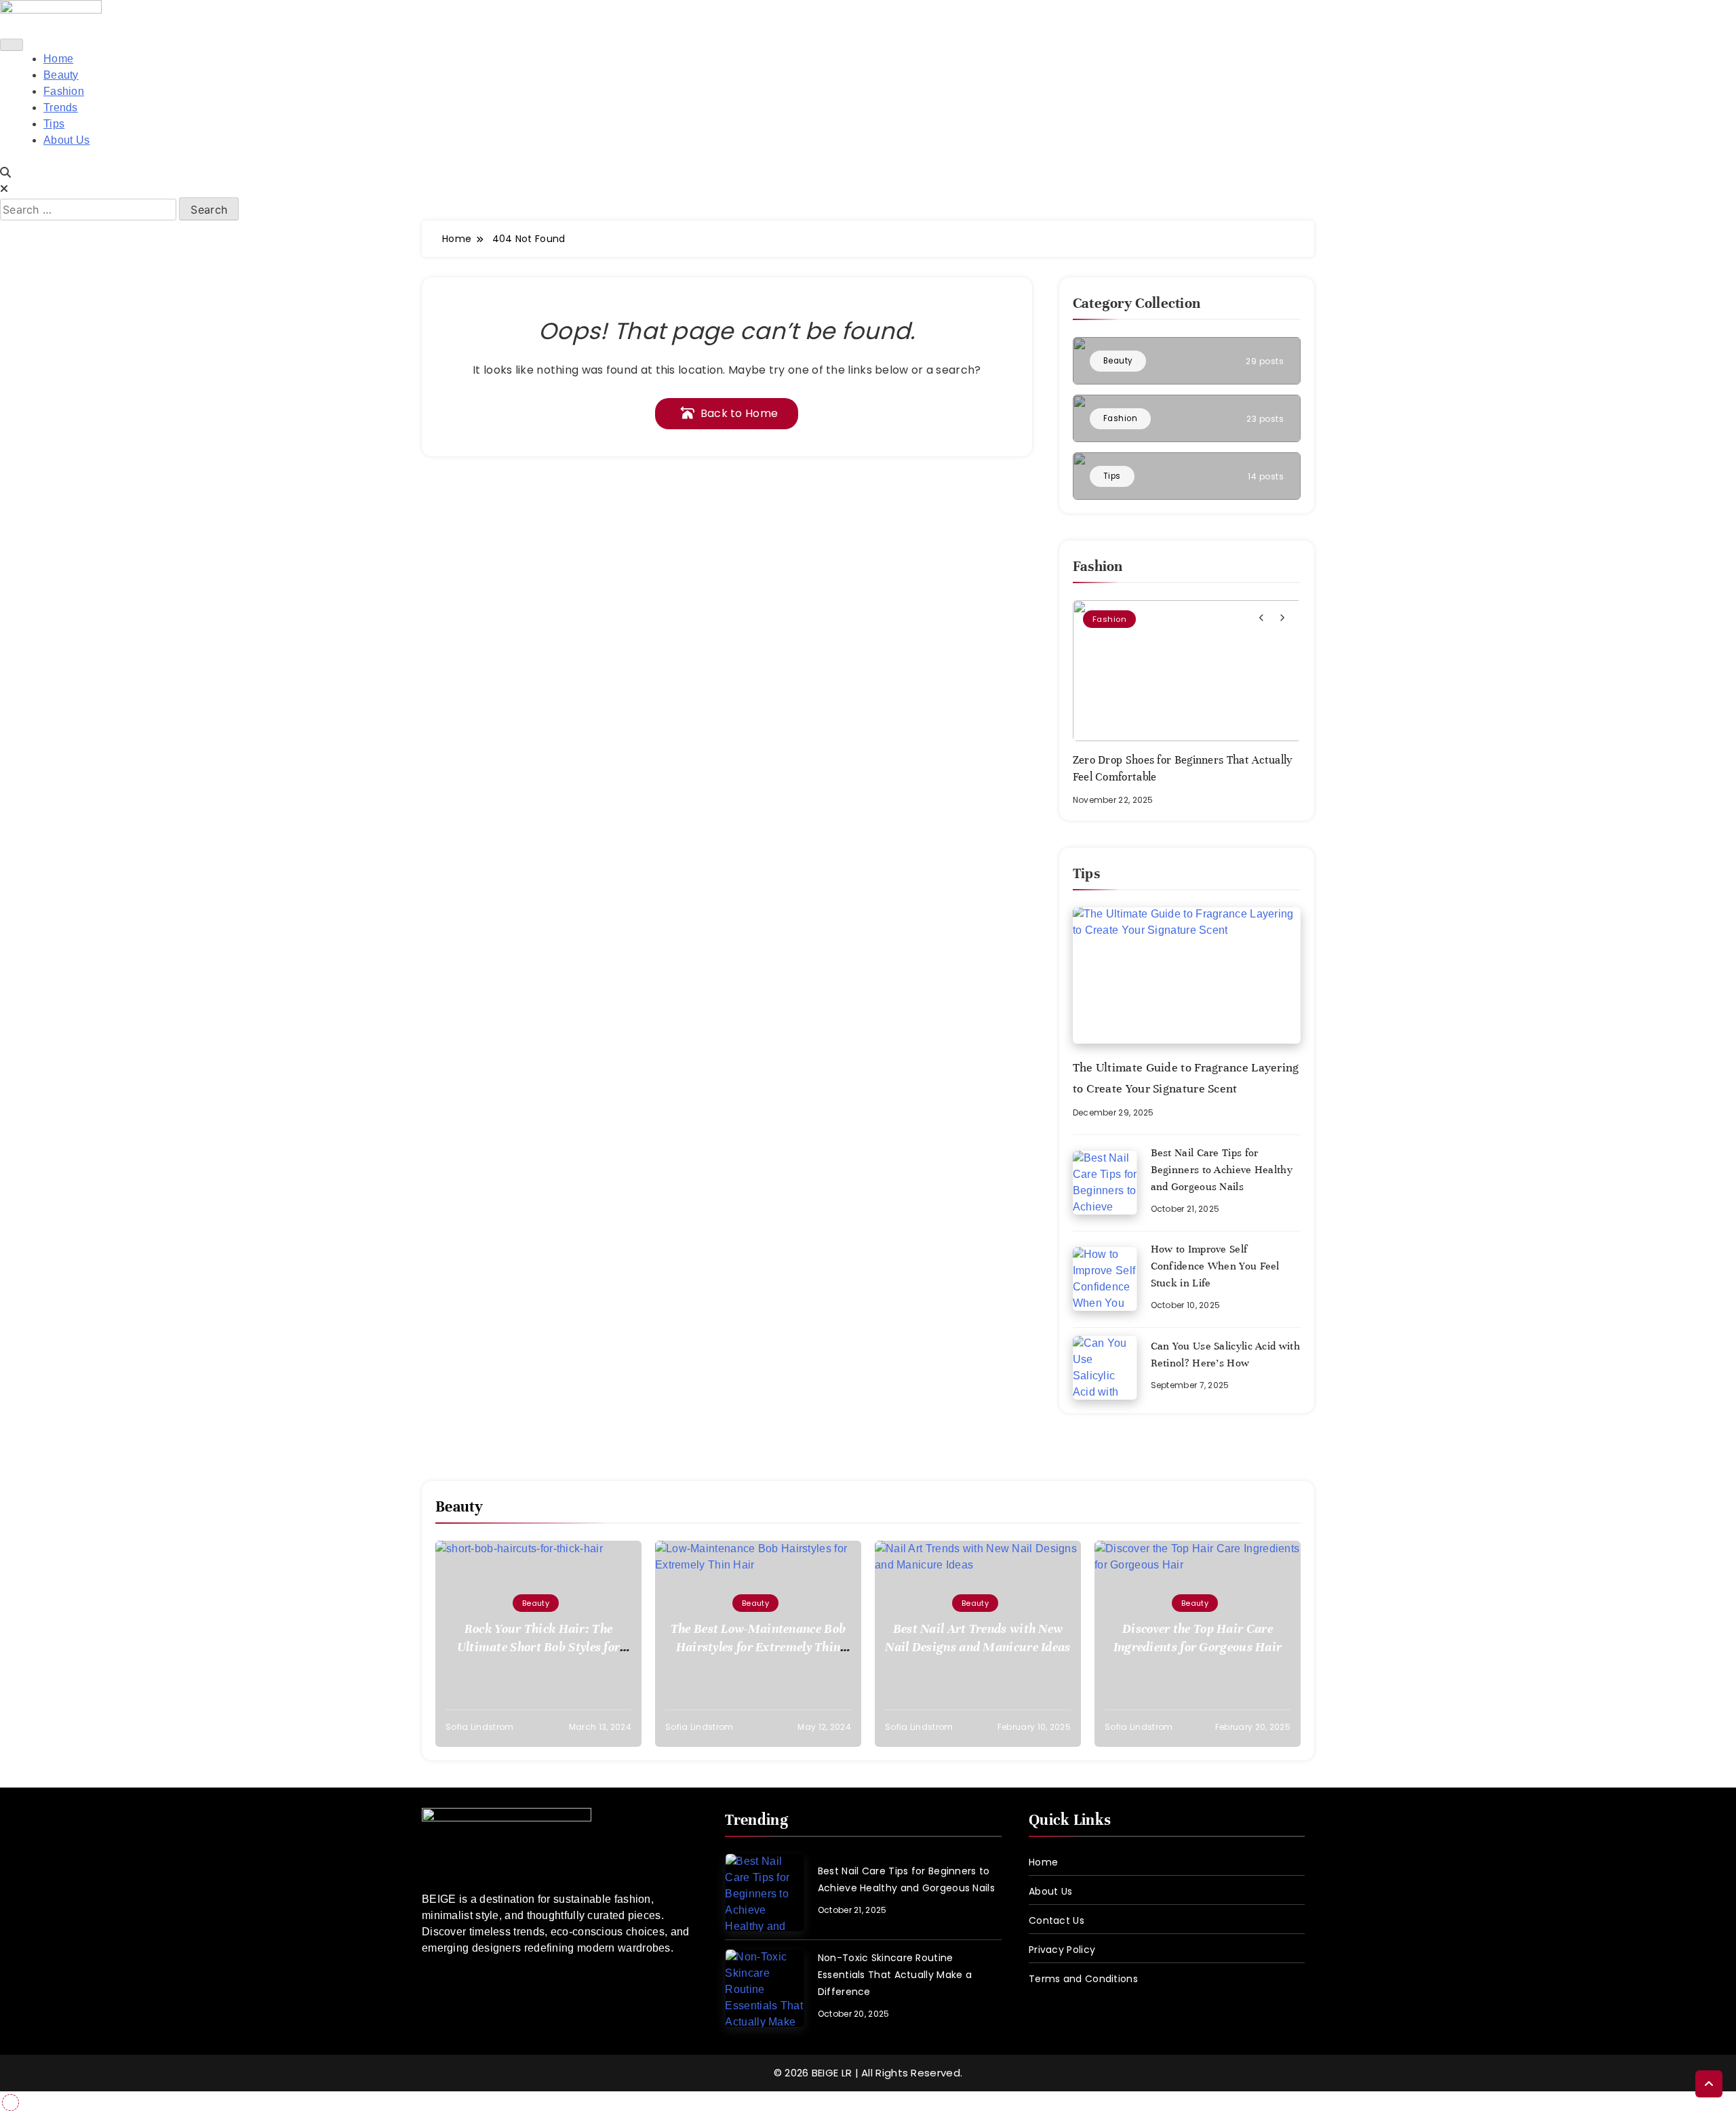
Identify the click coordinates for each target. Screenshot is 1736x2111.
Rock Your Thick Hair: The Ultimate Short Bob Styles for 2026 (539, 1647)
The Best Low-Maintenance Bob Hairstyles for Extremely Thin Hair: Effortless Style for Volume (758, 1647)
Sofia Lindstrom (480, 1727)
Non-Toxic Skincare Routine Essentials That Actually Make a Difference (895, 1975)
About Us (66, 140)
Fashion (64, 91)
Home (58, 59)
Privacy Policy (1062, 1950)
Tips (54, 124)
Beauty (61, 75)
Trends (61, 107)
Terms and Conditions (1083, 1979)
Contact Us (1057, 1920)
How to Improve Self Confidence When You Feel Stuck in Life (1215, 1266)
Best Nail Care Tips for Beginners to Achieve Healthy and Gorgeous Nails (1222, 1170)
